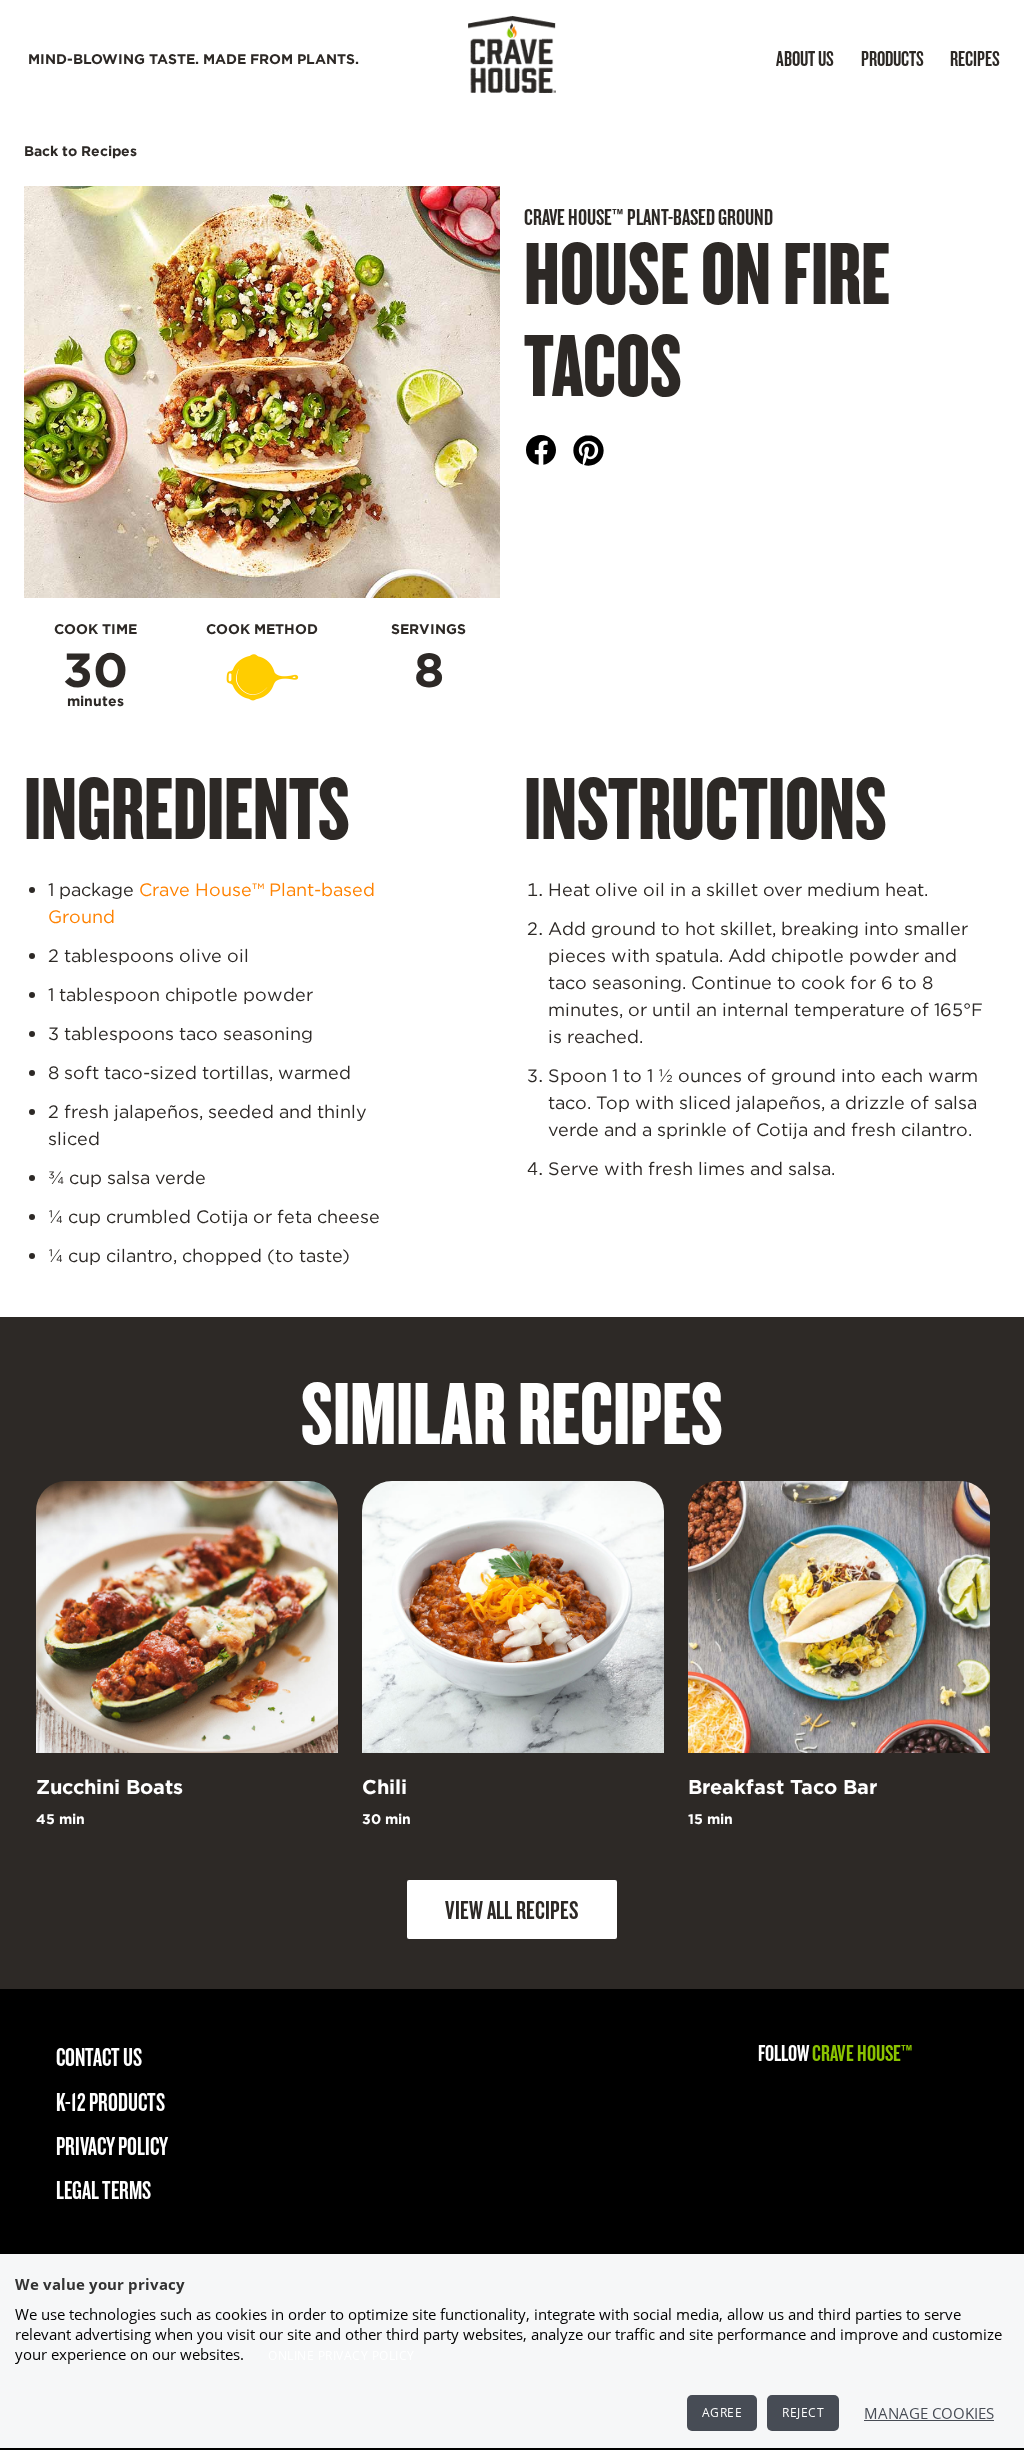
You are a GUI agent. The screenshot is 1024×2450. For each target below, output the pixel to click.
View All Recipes (512, 1909)
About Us (805, 58)
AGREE (722, 2412)
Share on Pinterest (588, 450)
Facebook (843, 2101)
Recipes (975, 58)
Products (892, 58)
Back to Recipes (80, 151)
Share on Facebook (541, 450)
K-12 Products (110, 2101)
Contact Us (99, 2056)
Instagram (778, 2101)
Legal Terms (103, 2189)
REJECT (803, 2412)
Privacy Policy (112, 2145)
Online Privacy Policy (341, 2355)
